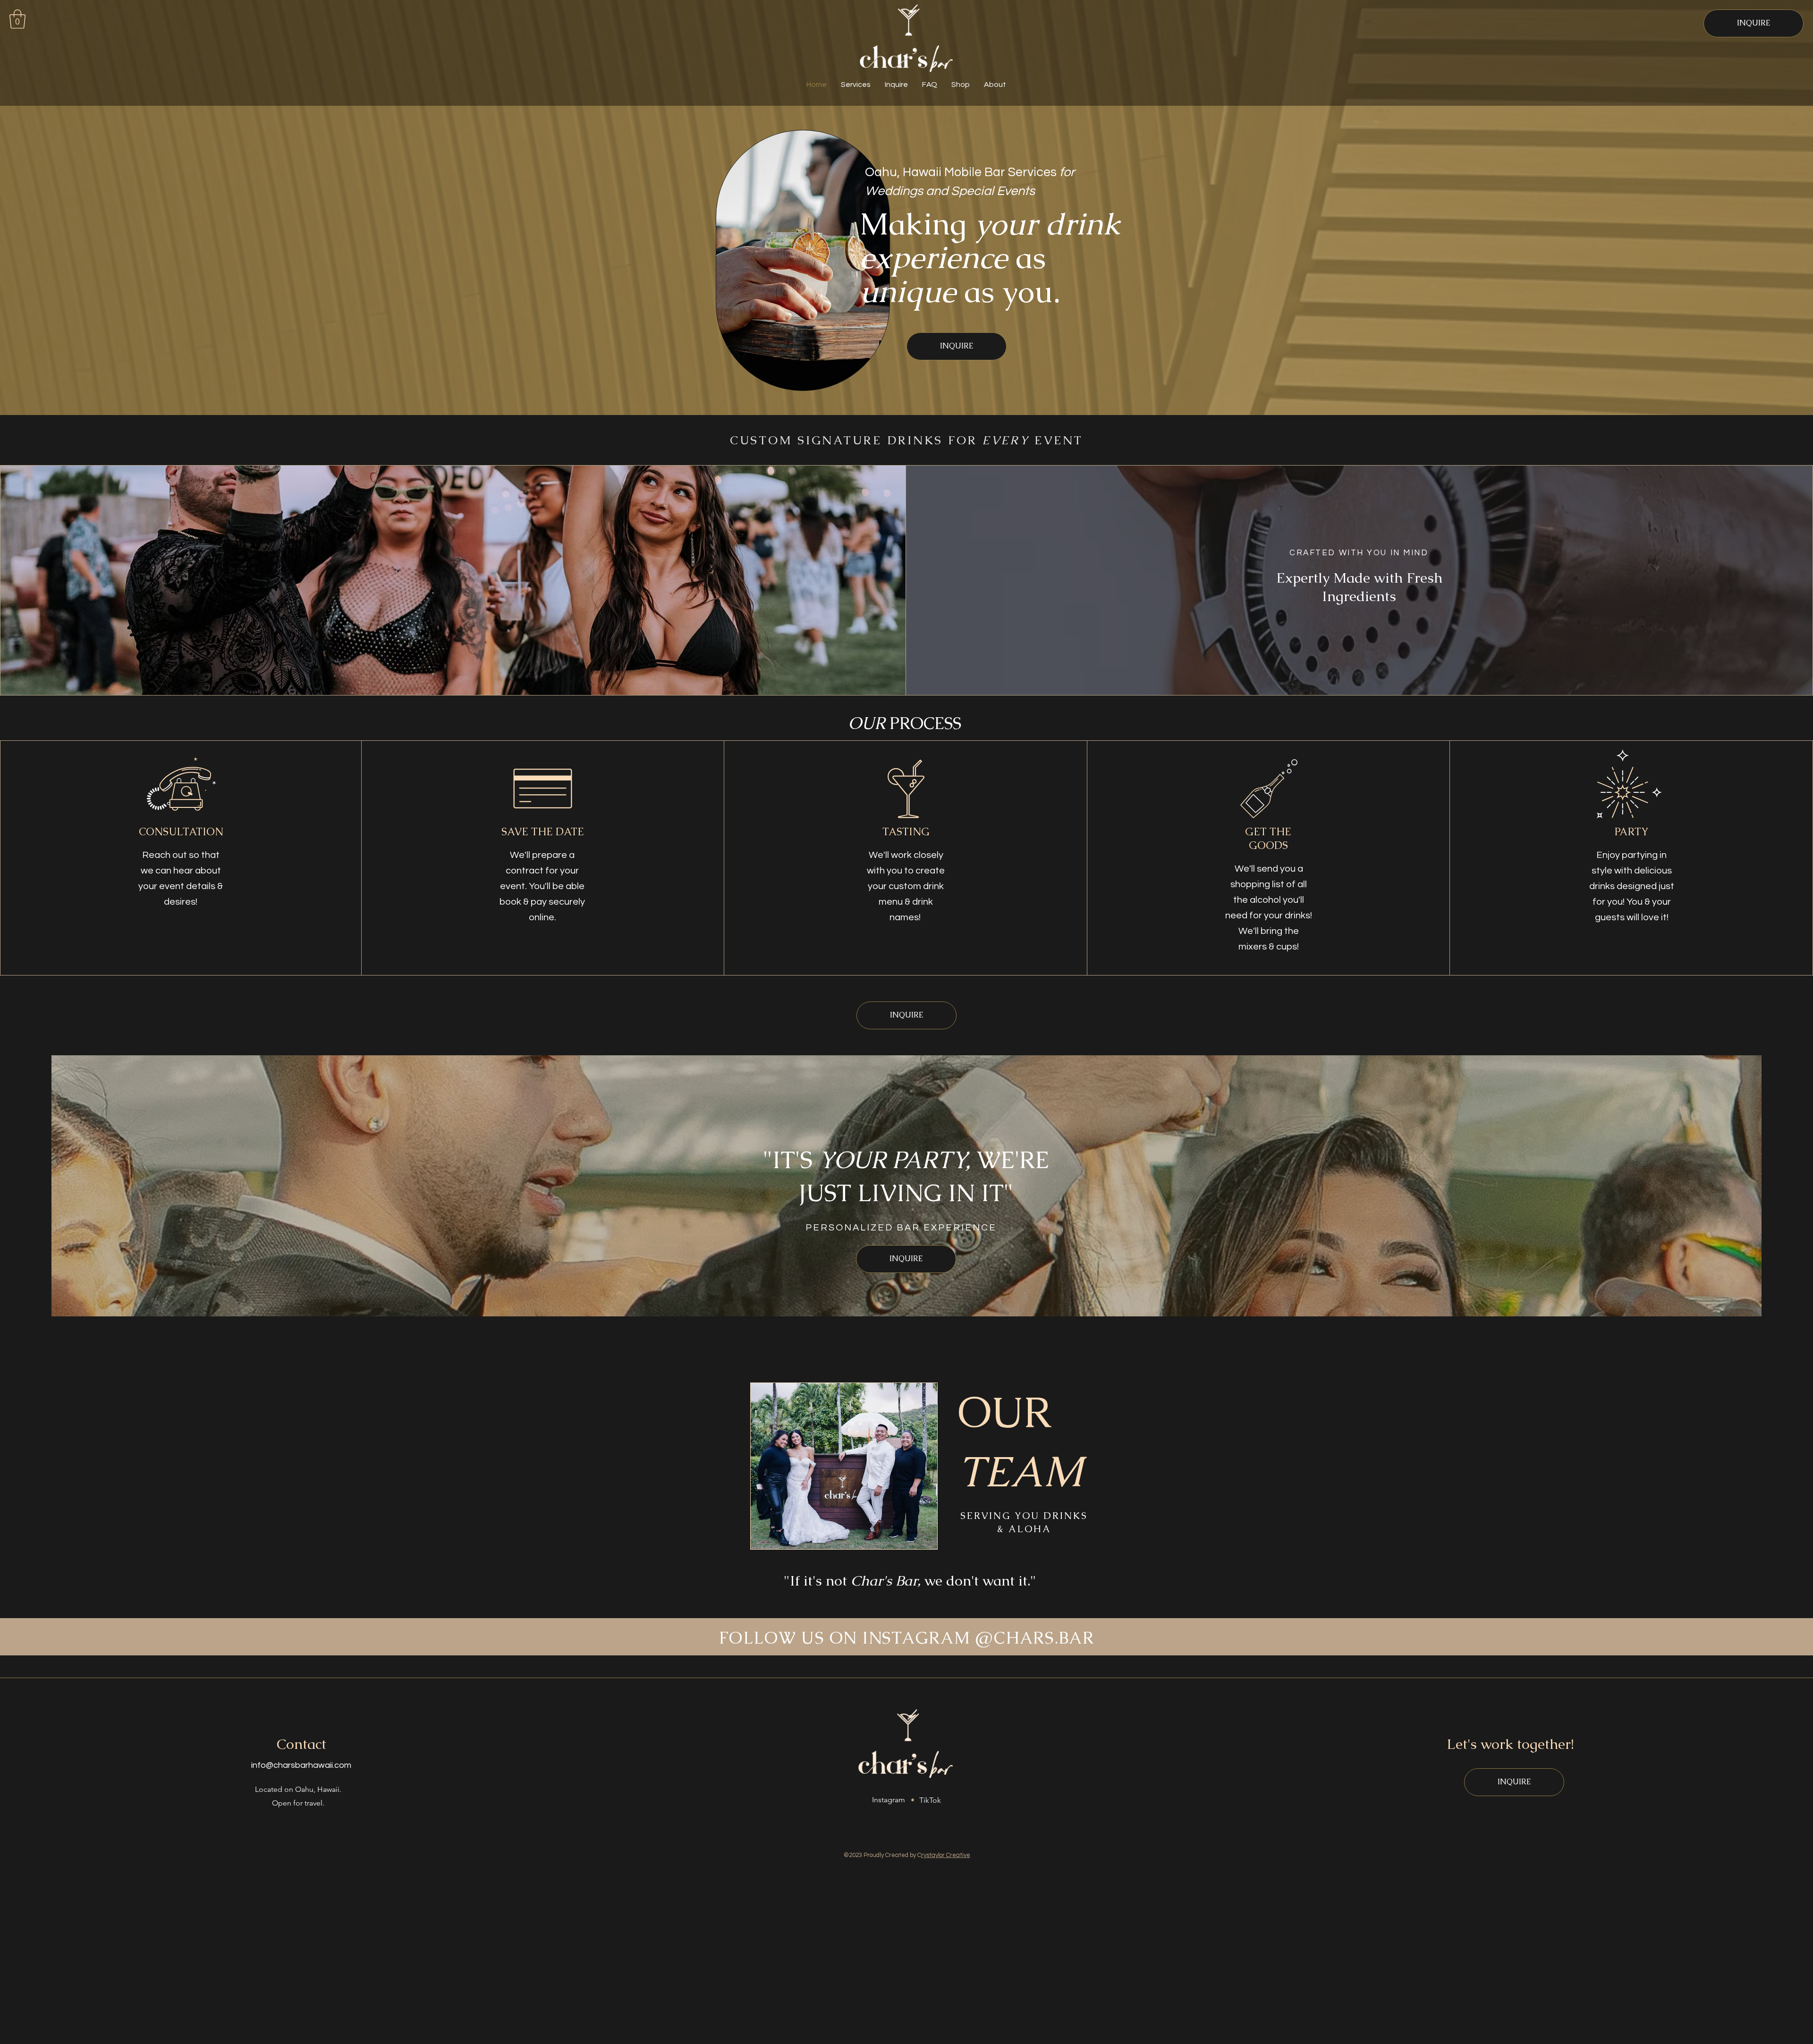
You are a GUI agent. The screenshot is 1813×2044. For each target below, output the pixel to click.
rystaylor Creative (946, 1855)
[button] (17, 19)
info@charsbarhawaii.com (301, 1765)
